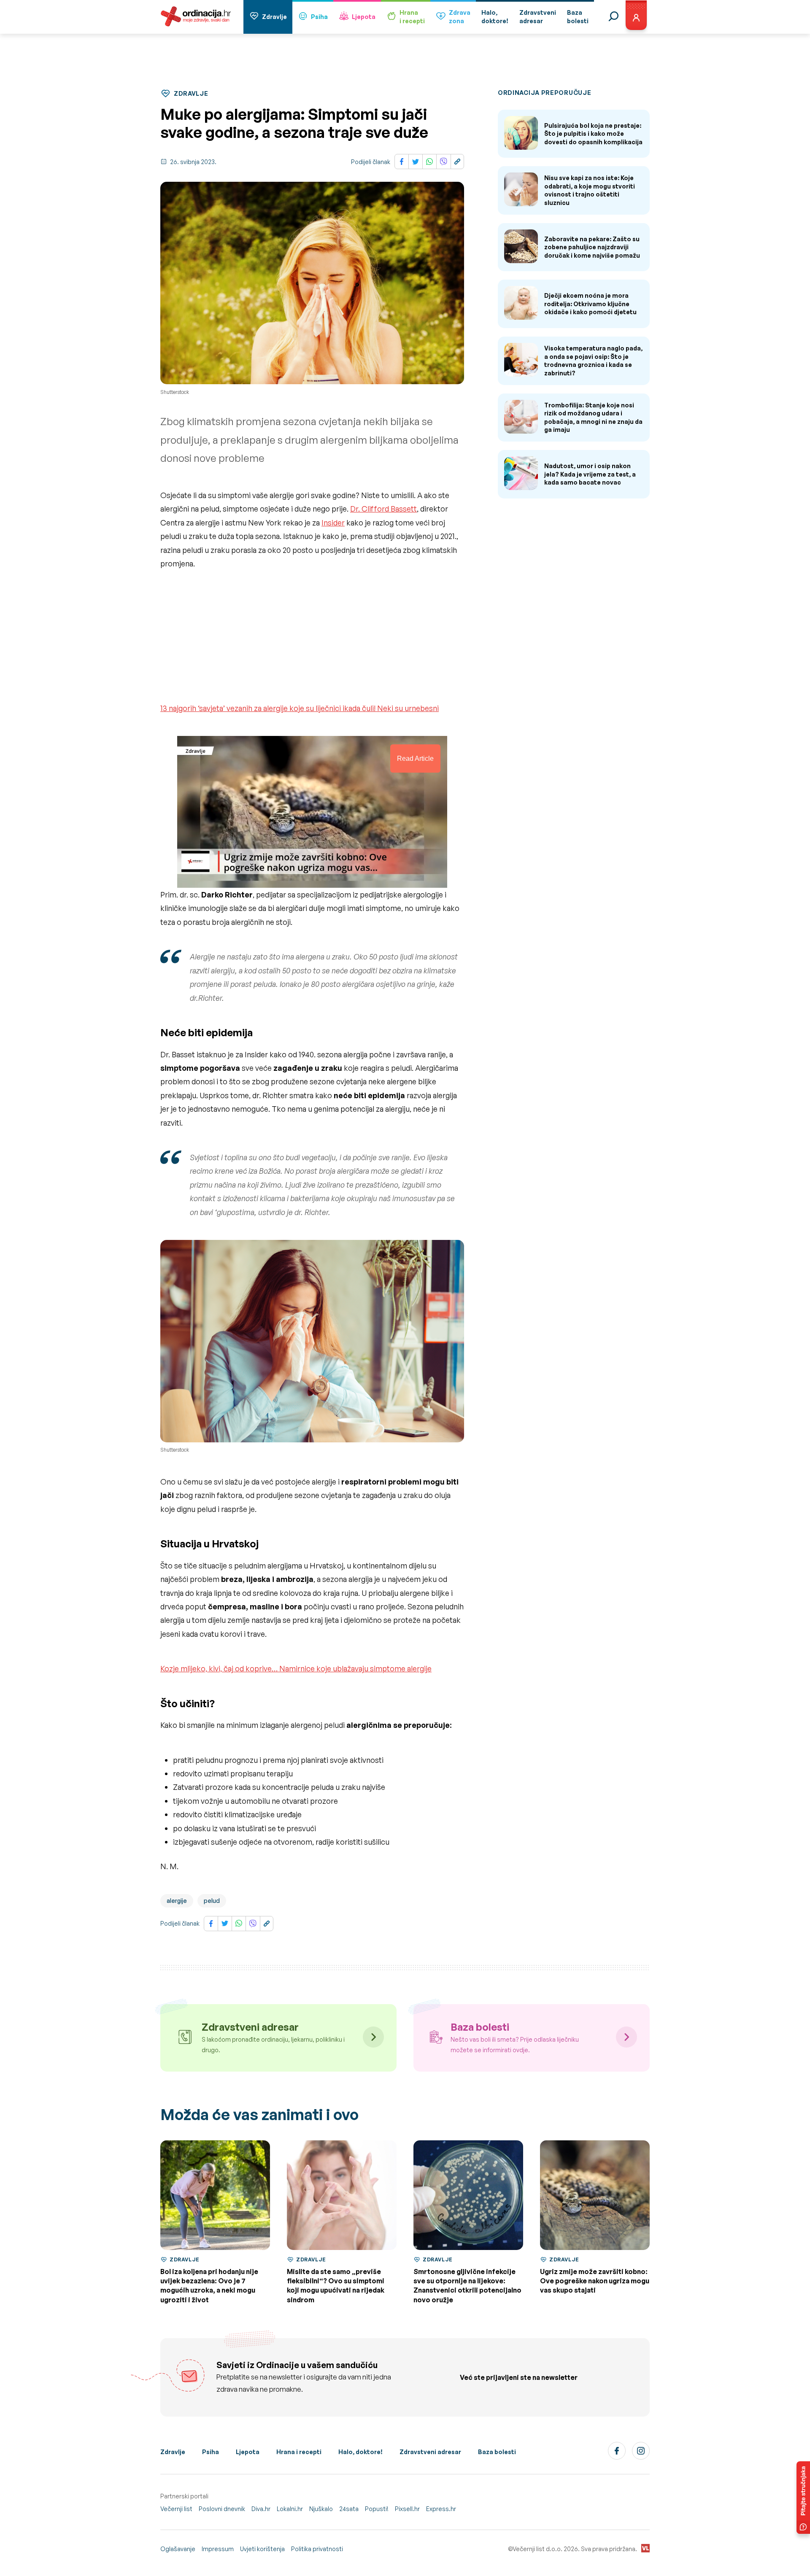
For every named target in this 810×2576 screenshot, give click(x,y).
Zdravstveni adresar (430, 2452)
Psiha (319, 17)
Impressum (218, 2549)
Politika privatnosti (317, 2549)
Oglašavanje (178, 2549)
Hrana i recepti (299, 2452)
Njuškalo (321, 2509)
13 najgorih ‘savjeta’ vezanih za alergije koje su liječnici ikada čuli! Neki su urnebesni (300, 708)
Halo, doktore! (360, 2452)
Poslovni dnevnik (222, 2509)
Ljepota (364, 17)
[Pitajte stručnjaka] (803, 2498)
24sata (349, 2509)
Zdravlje (274, 17)
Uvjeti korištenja (262, 2549)
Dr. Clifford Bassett (383, 509)
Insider (333, 523)
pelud (212, 1901)
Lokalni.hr (290, 2509)
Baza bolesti (497, 2452)
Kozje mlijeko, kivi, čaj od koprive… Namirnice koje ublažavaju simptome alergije (296, 1668)
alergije (177, 1901)
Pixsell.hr (407, 2509)
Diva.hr (261, 2509)
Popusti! (377, 2509)
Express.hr (441, 2509)
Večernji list (176, 2509)
